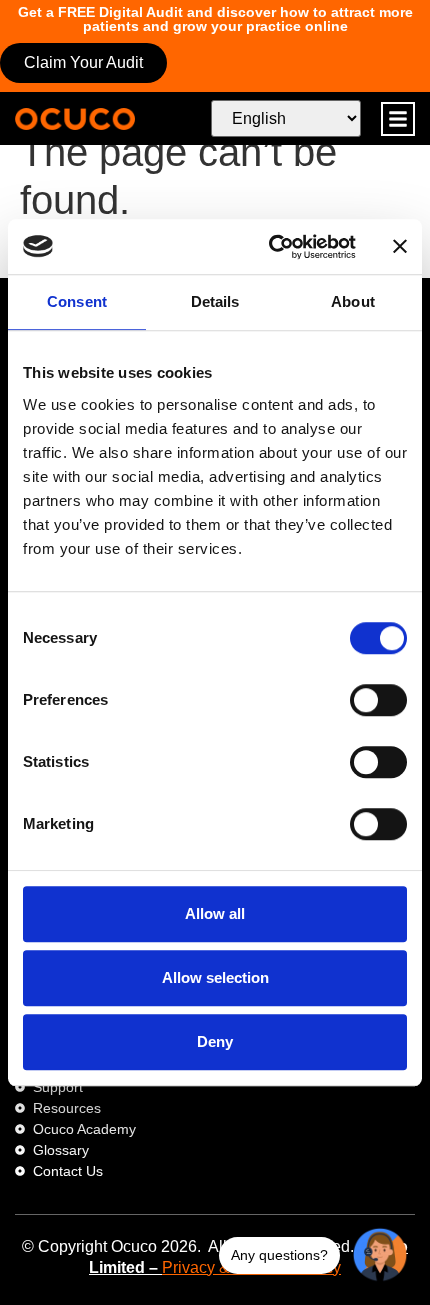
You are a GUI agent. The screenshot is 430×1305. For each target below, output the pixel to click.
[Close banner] (400, 247)
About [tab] (353, 301)
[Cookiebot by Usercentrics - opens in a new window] (270, 247)
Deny (215, 1041)
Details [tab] (215, 301)
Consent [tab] (77, 301)
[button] (398, 119)
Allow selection (215, 977)
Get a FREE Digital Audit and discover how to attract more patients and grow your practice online (215, 19)
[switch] (378, 700)
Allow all (215, 913)
